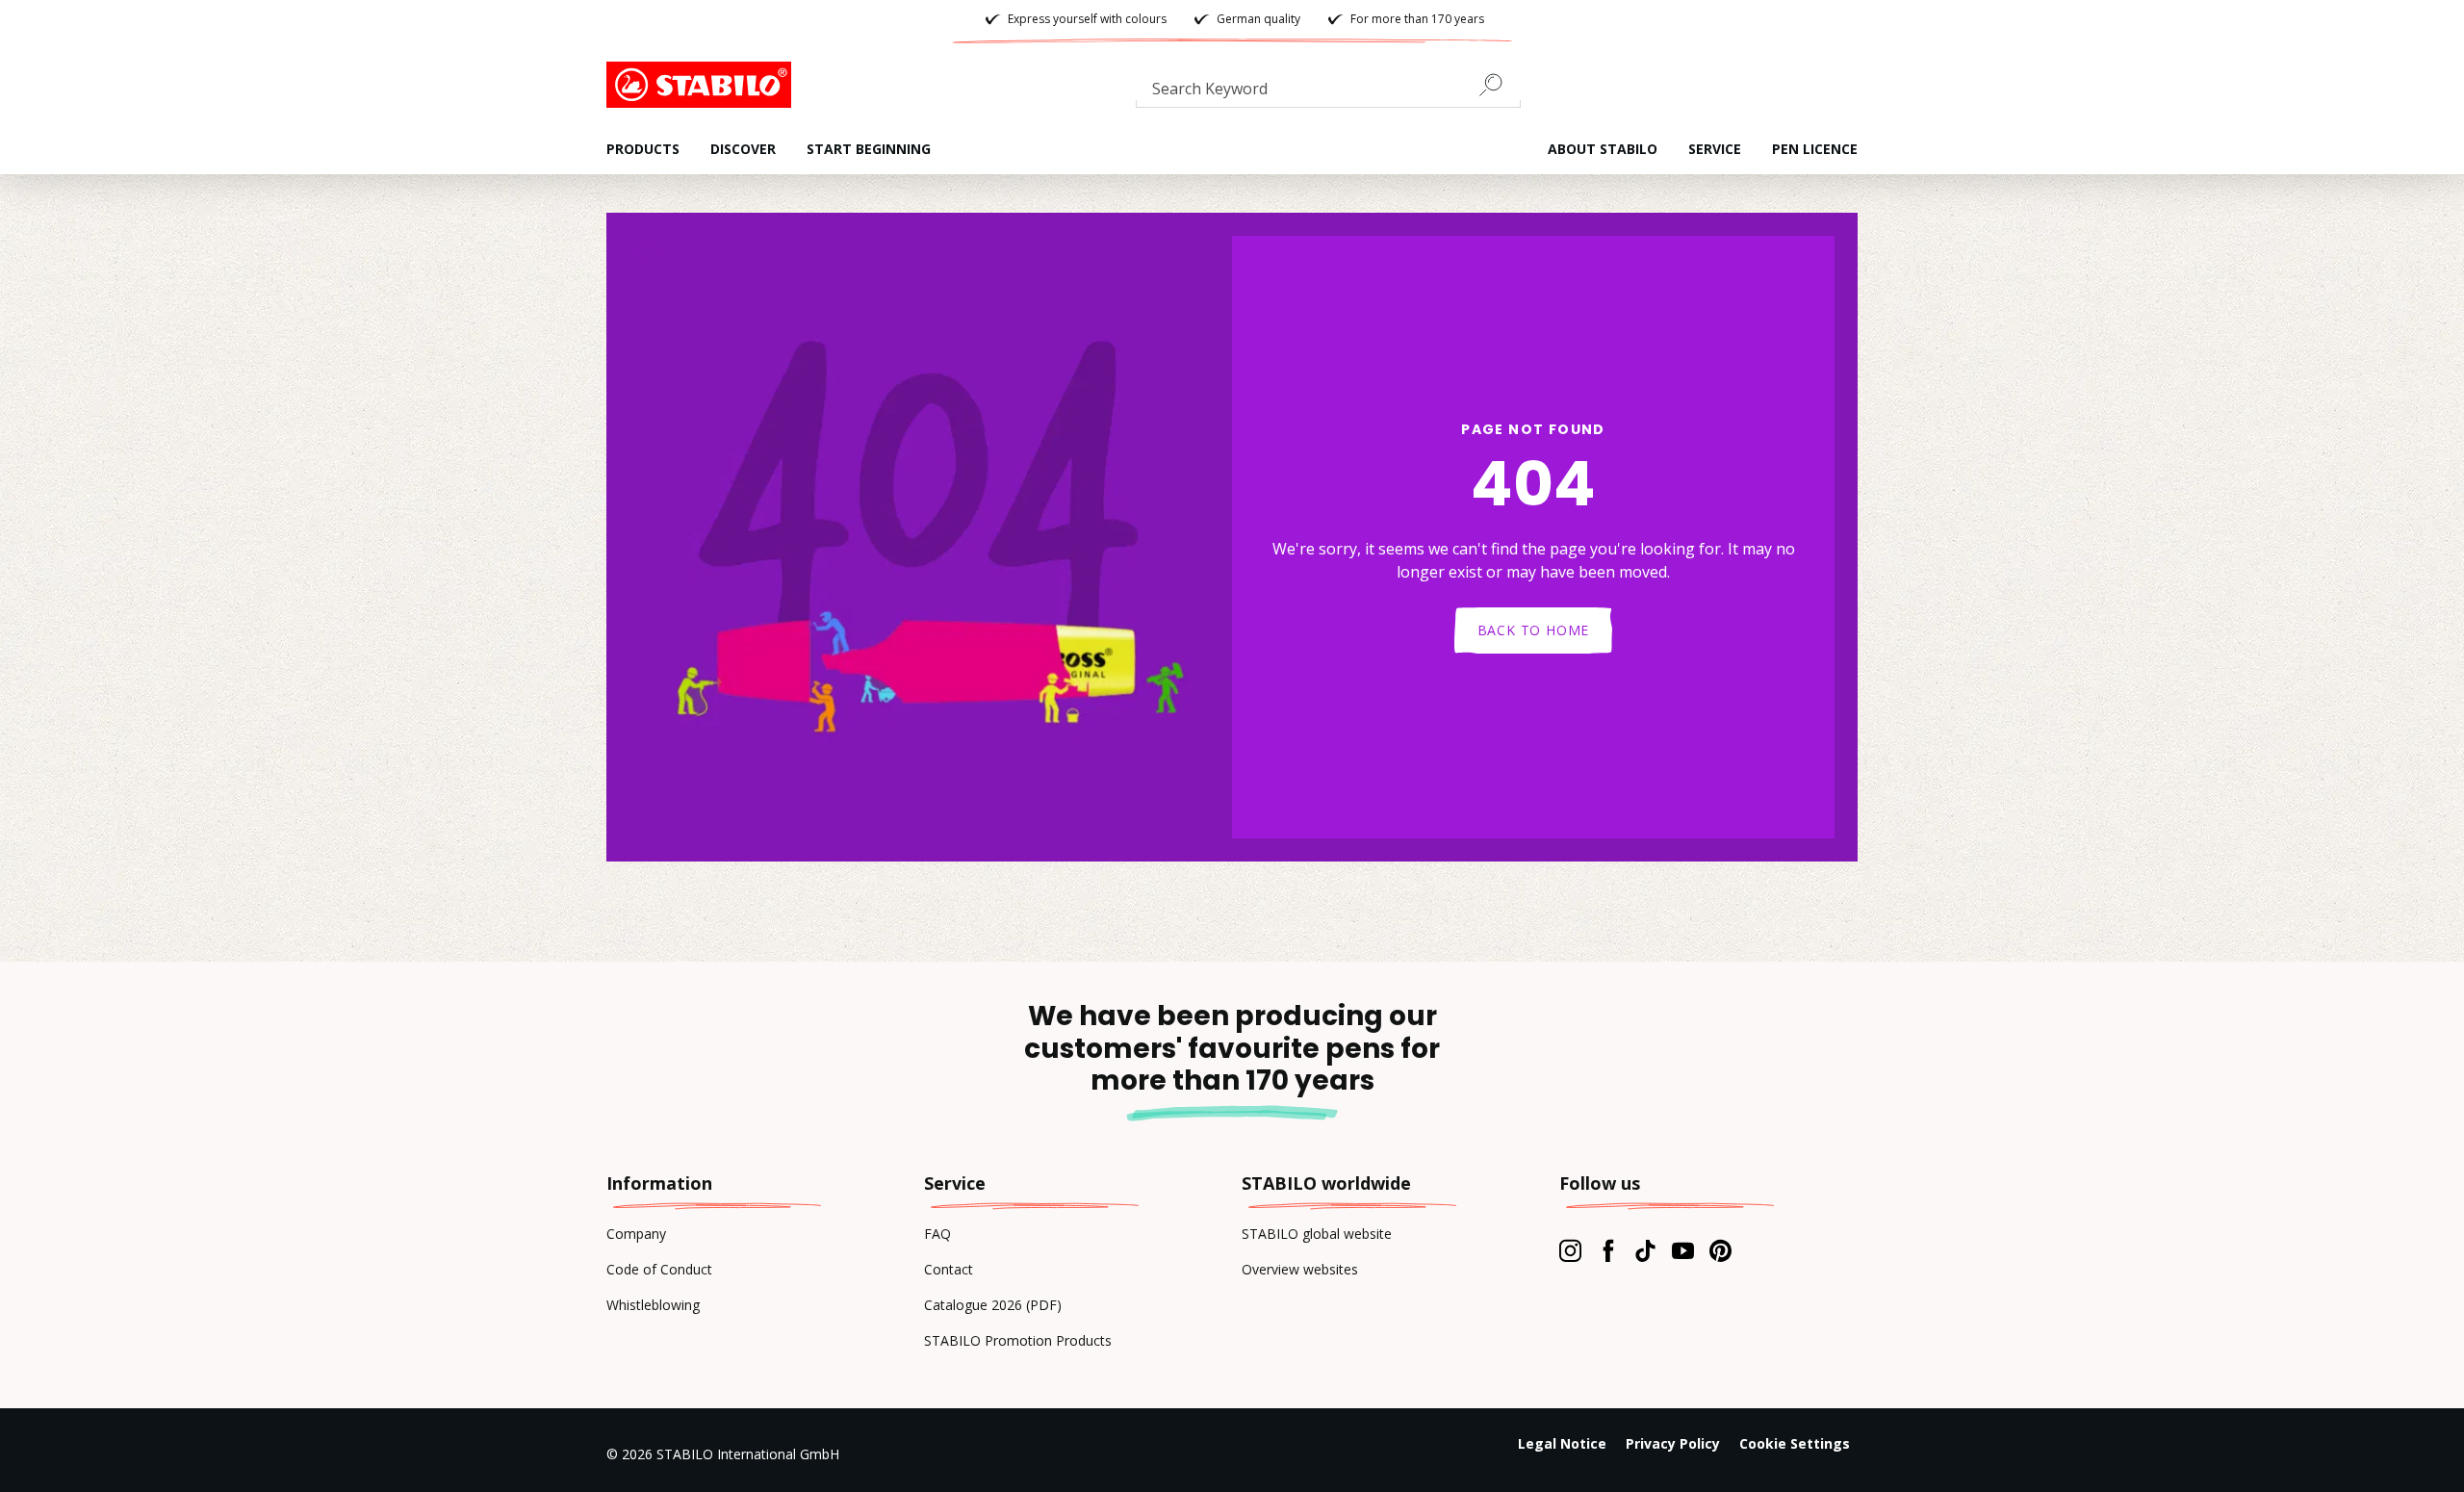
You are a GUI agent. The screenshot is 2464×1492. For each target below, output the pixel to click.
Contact (949, 1269)
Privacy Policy (1673, 1443)
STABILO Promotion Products (1018, 1340)
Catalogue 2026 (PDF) (993, 1305)
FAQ (937, 1234)
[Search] (1499, 85)
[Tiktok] (1645, 1250)
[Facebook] (1608, 1250)
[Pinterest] (1720, 1250)
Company (636, 1234)
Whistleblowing (653, 1305)
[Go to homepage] (703, 85)
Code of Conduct (659, 1269)
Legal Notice (1562, 1443)
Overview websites (1300, 1269)
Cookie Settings (1795, 1443)
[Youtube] (1683, 1250)
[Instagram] (1570, 1250)
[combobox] (1328, 92)
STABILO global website (1317, 1234)
